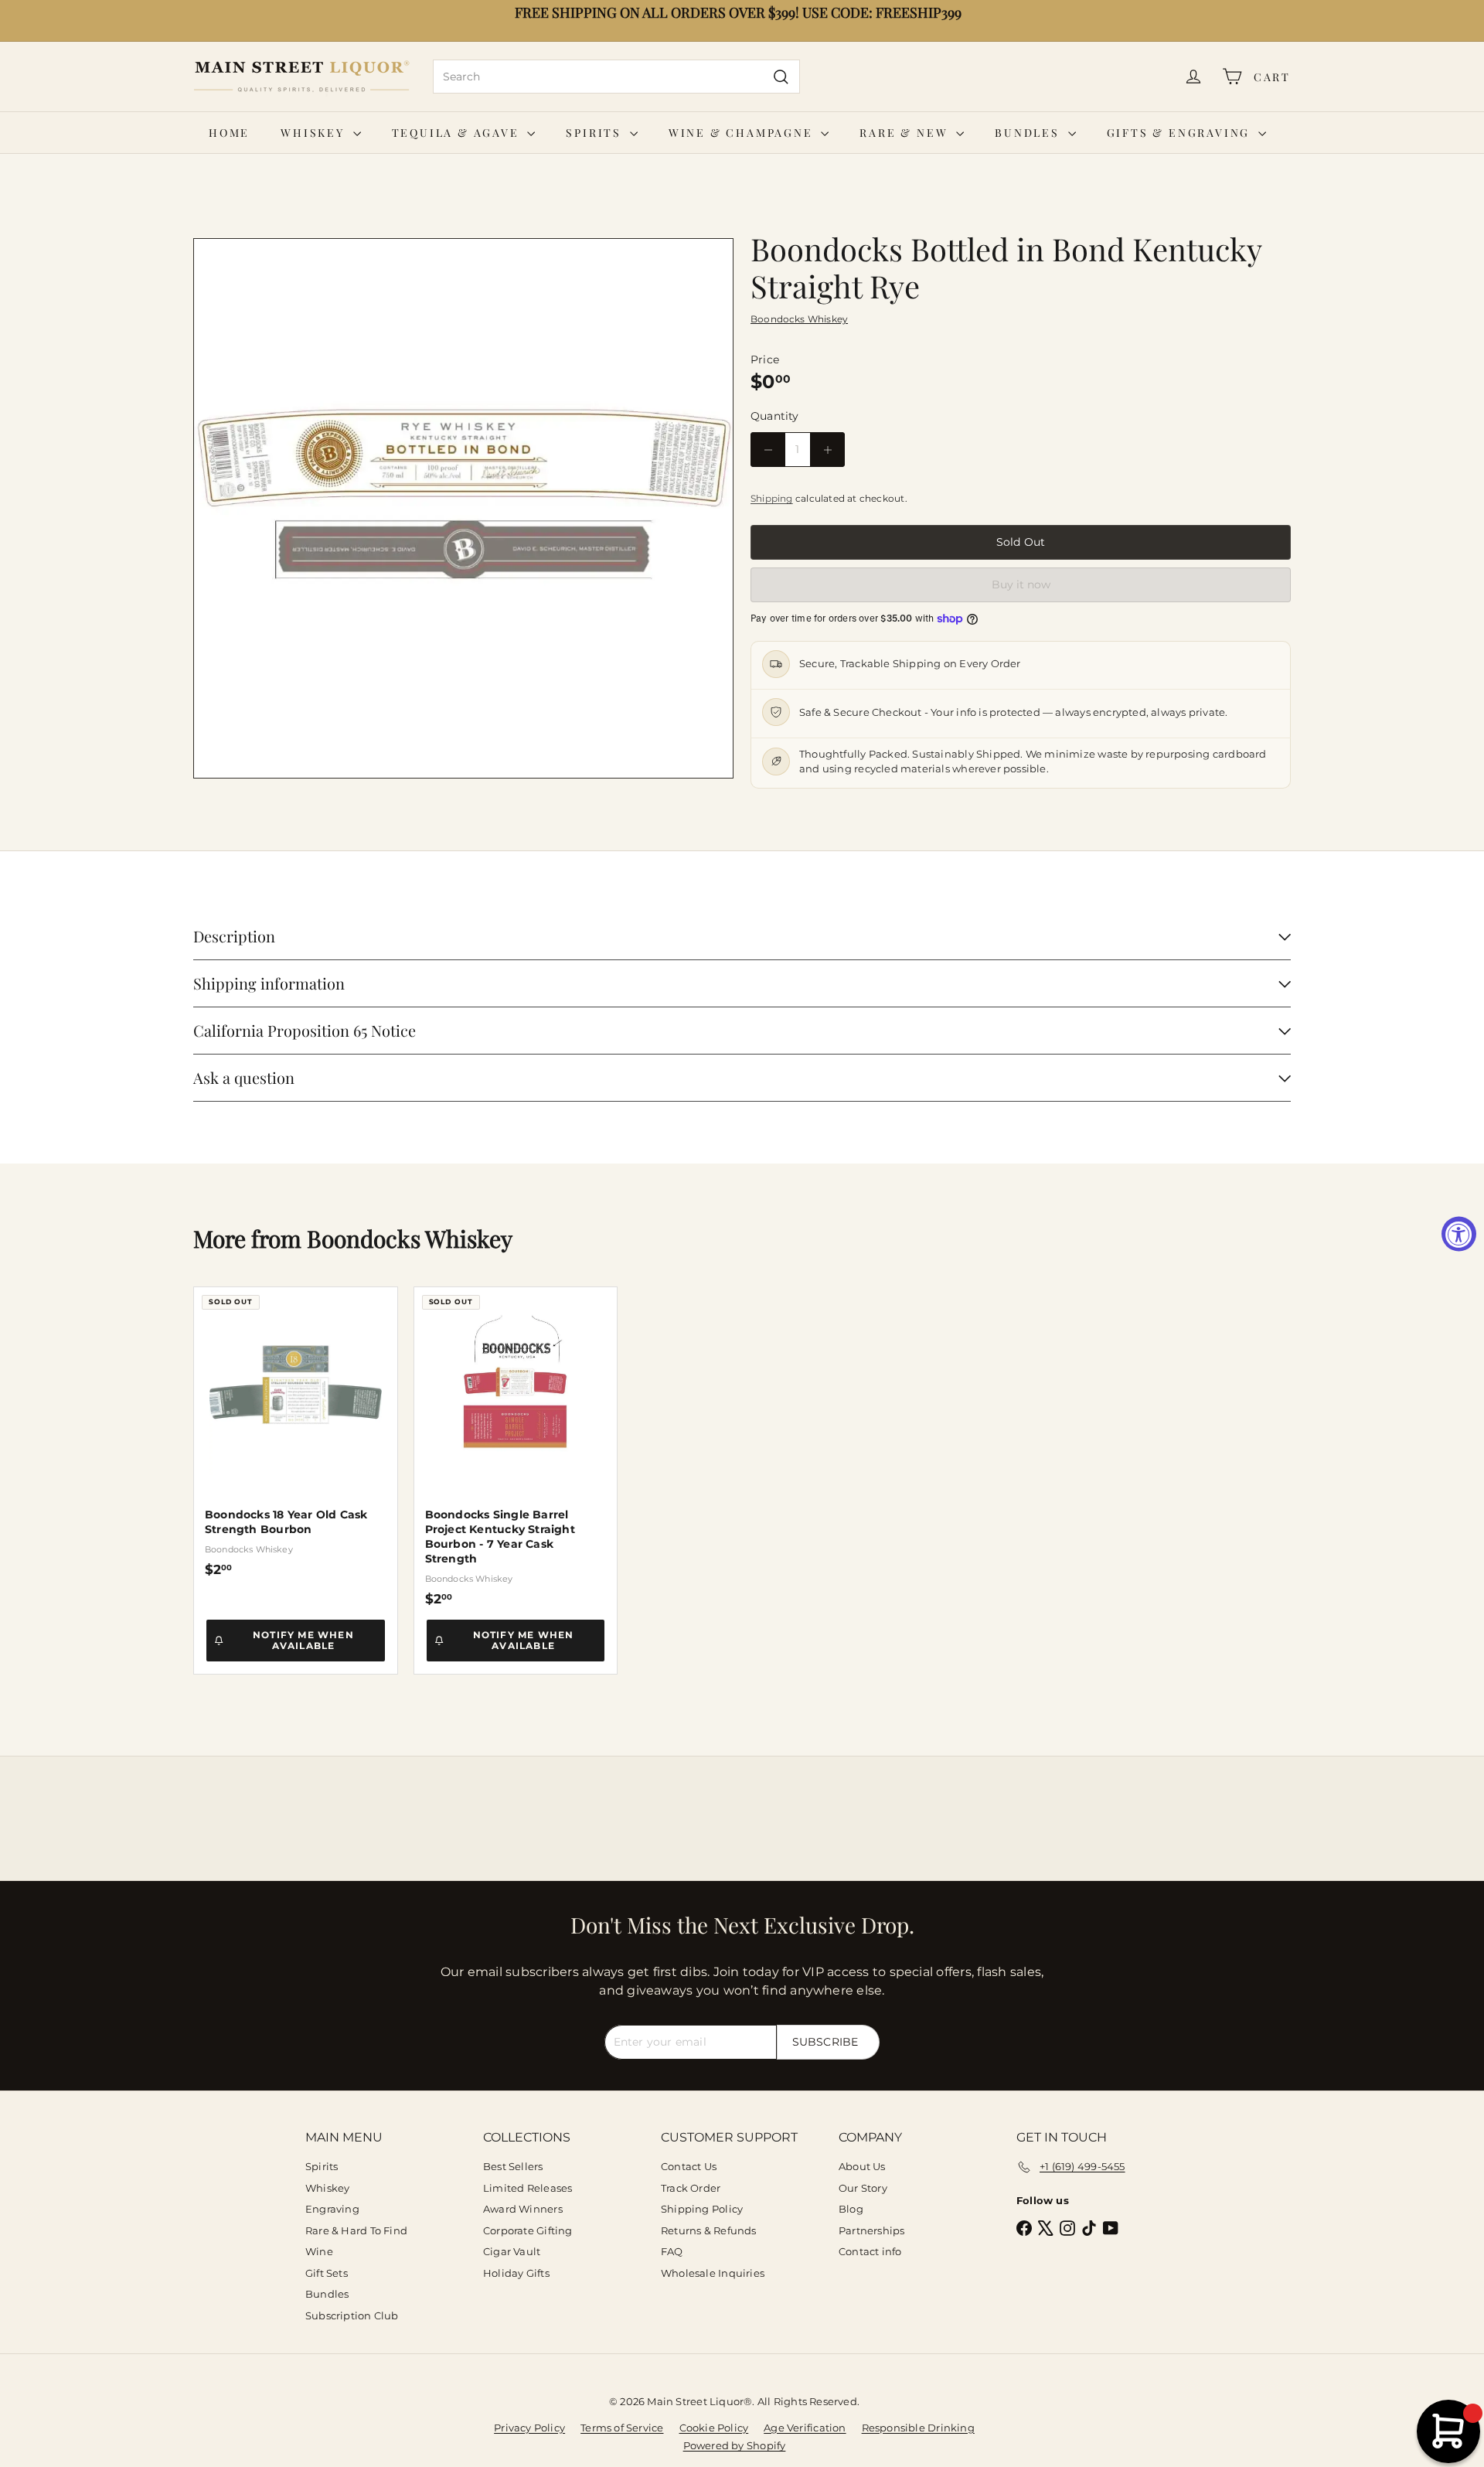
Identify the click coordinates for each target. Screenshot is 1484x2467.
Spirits (596, 133)
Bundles (1029, 133)
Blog (851, 2209)
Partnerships (872, 2230)
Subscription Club (352, 2315)
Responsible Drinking (918, 2428)
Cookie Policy (714, 2428)
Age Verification (805, 2428)
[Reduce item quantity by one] (768, 450)
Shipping (772, 498)
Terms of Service (622, 2428)
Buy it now (1021, 584)
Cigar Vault (512, 2251)
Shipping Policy (702, 2209)
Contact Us (689, 2166)
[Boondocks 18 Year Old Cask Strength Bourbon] (296, 1432)
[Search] (781, 77)
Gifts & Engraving (1181, 133)
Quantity (775, 416)
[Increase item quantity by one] (827, 450)
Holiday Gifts (516, 2273)
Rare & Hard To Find (356, 2230)
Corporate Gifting (528, 2230)
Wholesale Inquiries (713, 2273)
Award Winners (523, 2209)
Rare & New (906, 133)
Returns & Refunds (709, 2230)
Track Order (691, 2188)
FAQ (672, 2251)
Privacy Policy (529, 2428)
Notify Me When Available (303, 1640)
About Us (862, 2166)
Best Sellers (513, 2166)
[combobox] (616, 77)
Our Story (863, 2188)
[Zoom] (463, 508)
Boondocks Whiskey (410, 1239)
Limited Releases (528, 2188)
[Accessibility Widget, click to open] (1459, 1233)
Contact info (870, 2251)
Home (229, 133)
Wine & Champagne (743, 133)
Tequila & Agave (458, 133)
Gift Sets (327, 2273)
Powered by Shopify (735, 2445)
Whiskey (315, 133)
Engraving (332, 2209)
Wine (319, 2251)
